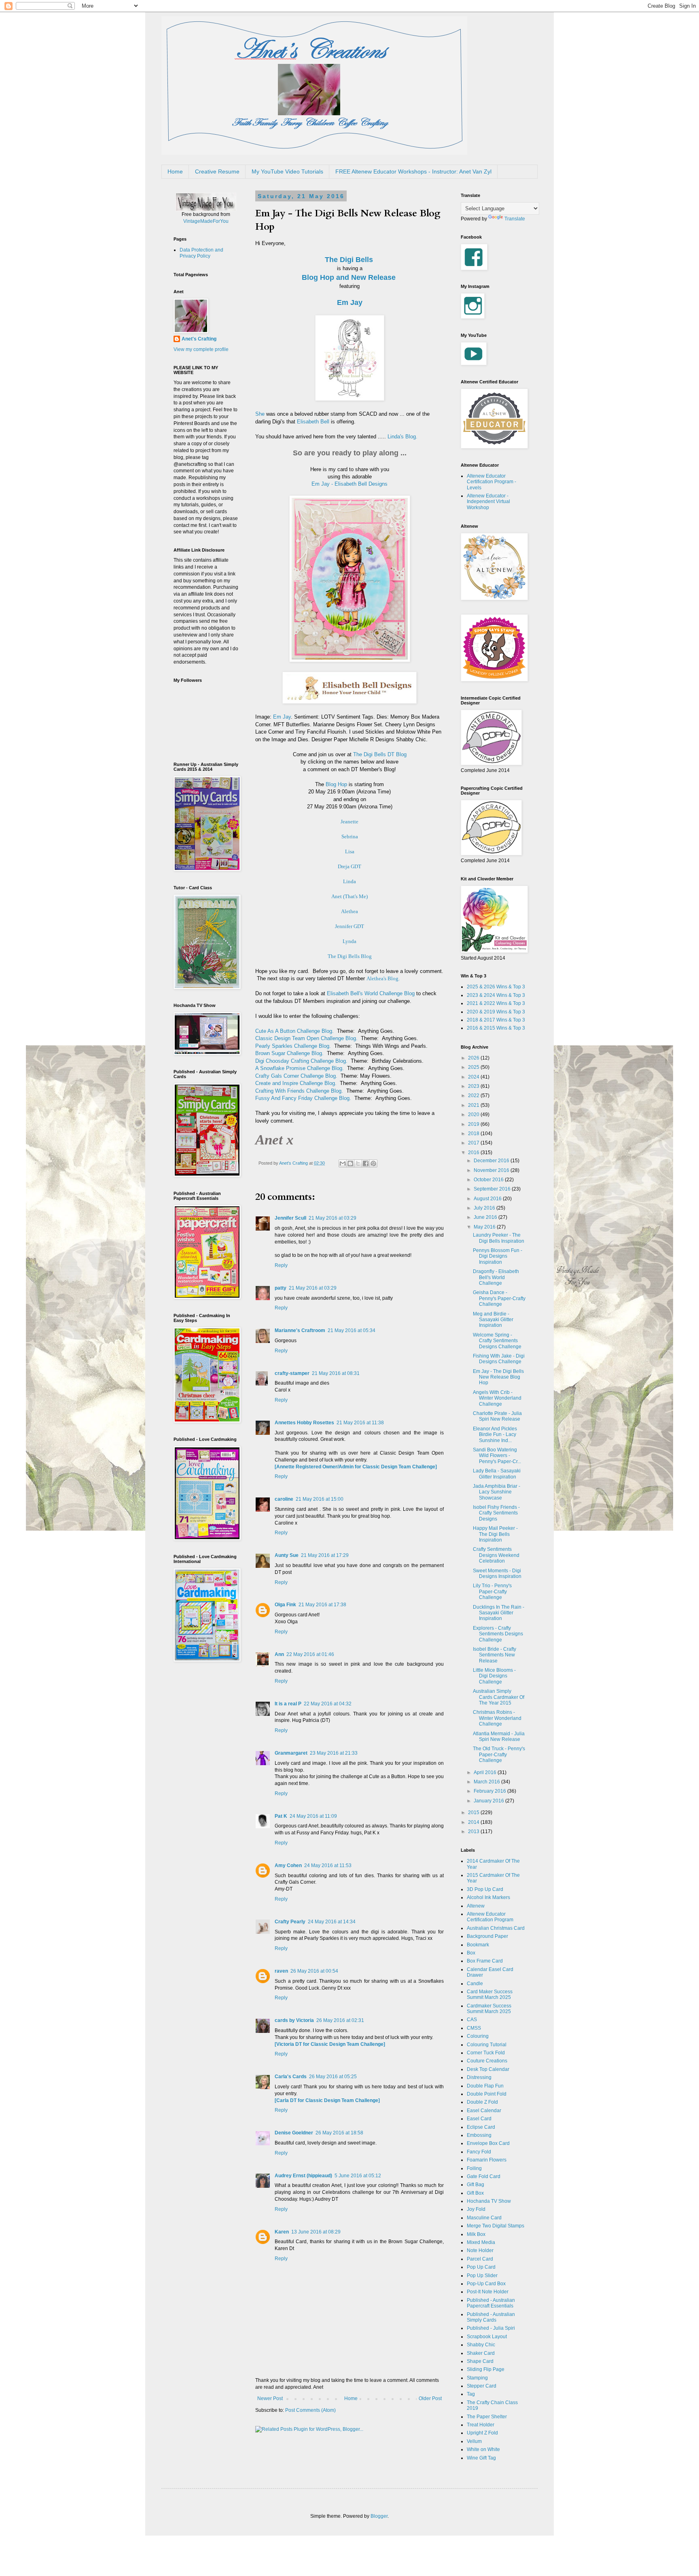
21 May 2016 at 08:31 (336, 1373)
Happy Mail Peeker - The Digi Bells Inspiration (495, 1534)
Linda (349, 881)
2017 (474, 1143)
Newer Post (270, 2398)
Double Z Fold (482, 2102)
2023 (474, 1086)
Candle (475, 1984)
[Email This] (343, 1163)
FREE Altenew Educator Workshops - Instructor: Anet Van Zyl (413, 171)
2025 (474, 1067)
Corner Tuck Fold (486, 2053)
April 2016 (486, 1772)
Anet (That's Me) (349, 896)
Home (175, 171)
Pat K (281, 1816)
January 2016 (489, 1801)
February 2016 (490, 1791)
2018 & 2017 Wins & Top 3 (496, 1020)
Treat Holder (481, 2425)
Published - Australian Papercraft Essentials (491, 2303)
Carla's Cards (291, 2077)
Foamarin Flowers (487, 2160)
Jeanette (349, 822)
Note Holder (480, 2250)
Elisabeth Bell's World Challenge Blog (371, 993)
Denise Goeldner (294, 2133)
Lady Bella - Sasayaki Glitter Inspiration (497, 1474)
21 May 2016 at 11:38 (360, 1423)
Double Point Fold (487, 2094)
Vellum (474, 2441)
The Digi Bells (349, 260)
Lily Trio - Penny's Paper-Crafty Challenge (492, 1591)
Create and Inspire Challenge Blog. (296, 1083)
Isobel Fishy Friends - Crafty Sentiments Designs (496, 1513)
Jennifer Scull (290, 1218)
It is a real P (288, 1704)
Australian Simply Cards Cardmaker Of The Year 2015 (499, 1697)
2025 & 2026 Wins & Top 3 (496, 987)
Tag (471, 2394)
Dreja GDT (349, 866)
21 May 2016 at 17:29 (325, 1555)
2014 (474, 1822)
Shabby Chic (481, 2345)
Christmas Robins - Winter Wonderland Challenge (497, 1718)
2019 (474, 1124)
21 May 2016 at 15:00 (320, 1499)
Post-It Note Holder (488, 2292)
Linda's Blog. (402, 437)
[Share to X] (358, 1163)
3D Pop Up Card (485, 1889)
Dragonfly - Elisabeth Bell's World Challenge (496, 1277)
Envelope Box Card (488, 2143)
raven (281, 1971)
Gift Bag (476, 2185)
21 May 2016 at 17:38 (322, 1605)
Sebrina (350, 836)
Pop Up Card (481, 2267)
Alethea (349, 911)
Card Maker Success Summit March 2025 (490, 1994)
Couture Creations (487, 2061)
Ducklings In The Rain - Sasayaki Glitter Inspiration (499, 1613)
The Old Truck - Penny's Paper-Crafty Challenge (499, 1754)
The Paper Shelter (487, 2417)
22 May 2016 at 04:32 (328, 1704)
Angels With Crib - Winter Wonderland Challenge (497, 1398)
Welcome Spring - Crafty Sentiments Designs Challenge (497, 1341)
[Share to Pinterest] (373, 1163)
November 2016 (492, 1170)
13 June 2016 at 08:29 (316, 2232)
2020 (474, 1115)
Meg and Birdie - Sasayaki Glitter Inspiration (493, 1320)
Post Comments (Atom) (310, 2410)
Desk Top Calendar (488, 2069)
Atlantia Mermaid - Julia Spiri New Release (499, 1736)
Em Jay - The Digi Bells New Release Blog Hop (498, 1377)
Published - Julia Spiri (491, 2328)
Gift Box (475, 2193)
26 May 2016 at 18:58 (339, 2133)
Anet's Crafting (199, 339)
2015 (474, 1813)
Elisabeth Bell (313, 422)
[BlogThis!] (350, 1163)
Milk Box (476, 2234)
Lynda (349, 941)
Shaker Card (481, 2353)
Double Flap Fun (485, 2086)
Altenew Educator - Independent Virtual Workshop (488, 502)
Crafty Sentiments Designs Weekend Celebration (496, 1555)
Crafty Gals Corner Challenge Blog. (296, 1076)
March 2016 (487, 1782)
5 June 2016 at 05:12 (358, 2176)
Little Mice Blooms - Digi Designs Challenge (494, 1676)
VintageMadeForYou (206, 221)
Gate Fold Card (484, 2176)
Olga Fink (285, 1605)
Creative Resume (217, 171)
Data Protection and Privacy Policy (201, 253)
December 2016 (492, 1161)
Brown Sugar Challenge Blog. (289, 1053)
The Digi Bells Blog (350, 956)
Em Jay (350, 302)
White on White (483, 2449)
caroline (284, 1499)
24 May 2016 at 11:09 (313, 1816)
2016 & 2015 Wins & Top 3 (496, 1028)
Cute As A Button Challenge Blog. (294, 1031)
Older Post (430, 2398)
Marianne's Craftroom (300, 1330)
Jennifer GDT (349, 926)
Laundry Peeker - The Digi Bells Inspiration (499, 1238)
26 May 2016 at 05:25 (333, 2077)
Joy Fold (476, 2209)
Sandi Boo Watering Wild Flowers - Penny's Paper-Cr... (497, 1456)
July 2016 (485, 1208)
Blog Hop (336, 784)
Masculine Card (484, 2218)
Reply (281, 1265)
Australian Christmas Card (496, 1928)
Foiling (474, 2168)
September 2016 (493, 1189)
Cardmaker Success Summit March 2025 (489, 2009)
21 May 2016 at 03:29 (333, 1218)
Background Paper (487, 1936)
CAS (472, 2020)
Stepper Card (482, 2386)
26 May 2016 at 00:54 (314, 1971)
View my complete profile (201, 349)
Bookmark (478, 1945)
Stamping (477, 2378)
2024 (474, 1077)
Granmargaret (291, 1753)
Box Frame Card (485, 1961)
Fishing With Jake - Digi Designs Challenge (499, 1359)
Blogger (379, 2516)
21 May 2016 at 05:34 (352, 1330)
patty (281, 1288)
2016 (474, 1153)
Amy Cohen (288, 1865)
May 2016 (485, 1227)
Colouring (478, 2036)
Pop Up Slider (482, 2276)
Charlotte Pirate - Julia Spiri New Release (497, 1416)
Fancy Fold (479, 2152)
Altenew (476, 1906)
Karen (282, 2232)
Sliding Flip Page (486, 2369)
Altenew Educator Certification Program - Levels (491, 482)
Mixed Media (481, 2242)
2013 (474, 1832)
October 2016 (489, 1180)
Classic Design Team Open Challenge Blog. (306, 1038)
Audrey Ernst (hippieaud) (303, 2176)
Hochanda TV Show (489, 2201)
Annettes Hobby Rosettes (304, 1423)
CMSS (474, 2028)
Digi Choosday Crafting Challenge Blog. (301, 1061)
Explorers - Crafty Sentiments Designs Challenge (498, 1634)
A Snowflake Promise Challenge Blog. (300, 1068)
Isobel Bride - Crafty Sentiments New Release (495, 1655)
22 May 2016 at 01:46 (310, 1654)
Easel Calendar (484, 2111)
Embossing (479, 2135)
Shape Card (480, 2361)
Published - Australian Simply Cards (491, 2317)
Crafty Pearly (290, 1922)
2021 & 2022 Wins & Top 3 (496, 1003)
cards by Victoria (294, 2020)
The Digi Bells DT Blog (380, 754)
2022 (474, 1096)
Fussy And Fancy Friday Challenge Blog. (303, 1098)
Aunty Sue (287, 1555)
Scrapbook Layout (487, 2337)
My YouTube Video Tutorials (287, 171)
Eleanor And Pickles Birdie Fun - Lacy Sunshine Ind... (495, 1435)
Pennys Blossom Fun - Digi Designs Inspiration (498, 1256)
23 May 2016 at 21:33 (334, 1753)
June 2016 (486, 1217)
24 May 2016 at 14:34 (332, 1922)
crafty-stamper (292, 1373)
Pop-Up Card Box (486, 2284)
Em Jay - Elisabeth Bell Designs (349, 484)
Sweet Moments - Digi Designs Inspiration (497, 1574)
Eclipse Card (481, 2127)
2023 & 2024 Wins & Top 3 (496, 995)
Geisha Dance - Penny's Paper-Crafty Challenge (499, 1298)
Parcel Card (480, 2259)
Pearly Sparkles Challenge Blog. (293, 1046)
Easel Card (479, 2119)
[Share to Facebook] (366, 1163)
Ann (279, 1654)
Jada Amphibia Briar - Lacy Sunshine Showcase (497, 1492)
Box (471, 1953)
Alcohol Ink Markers (488, 1897)
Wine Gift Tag (481, 2458)
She (260, 414)
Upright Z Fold (482, 2433)
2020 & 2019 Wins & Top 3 (496, 1012)
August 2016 (488, 1199)
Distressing (479, 2077)
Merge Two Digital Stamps (496, 2226)
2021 (474, 1105)
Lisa (350, 851)
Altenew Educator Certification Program (490, 1917)
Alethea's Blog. (383, 978)
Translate (515, 219)
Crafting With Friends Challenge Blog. (299, 1091)
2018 (474, 1134)
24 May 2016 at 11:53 (328, 1865)
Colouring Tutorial (487, 2045)
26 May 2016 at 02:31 (340, 2020)
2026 (474, 1058)
